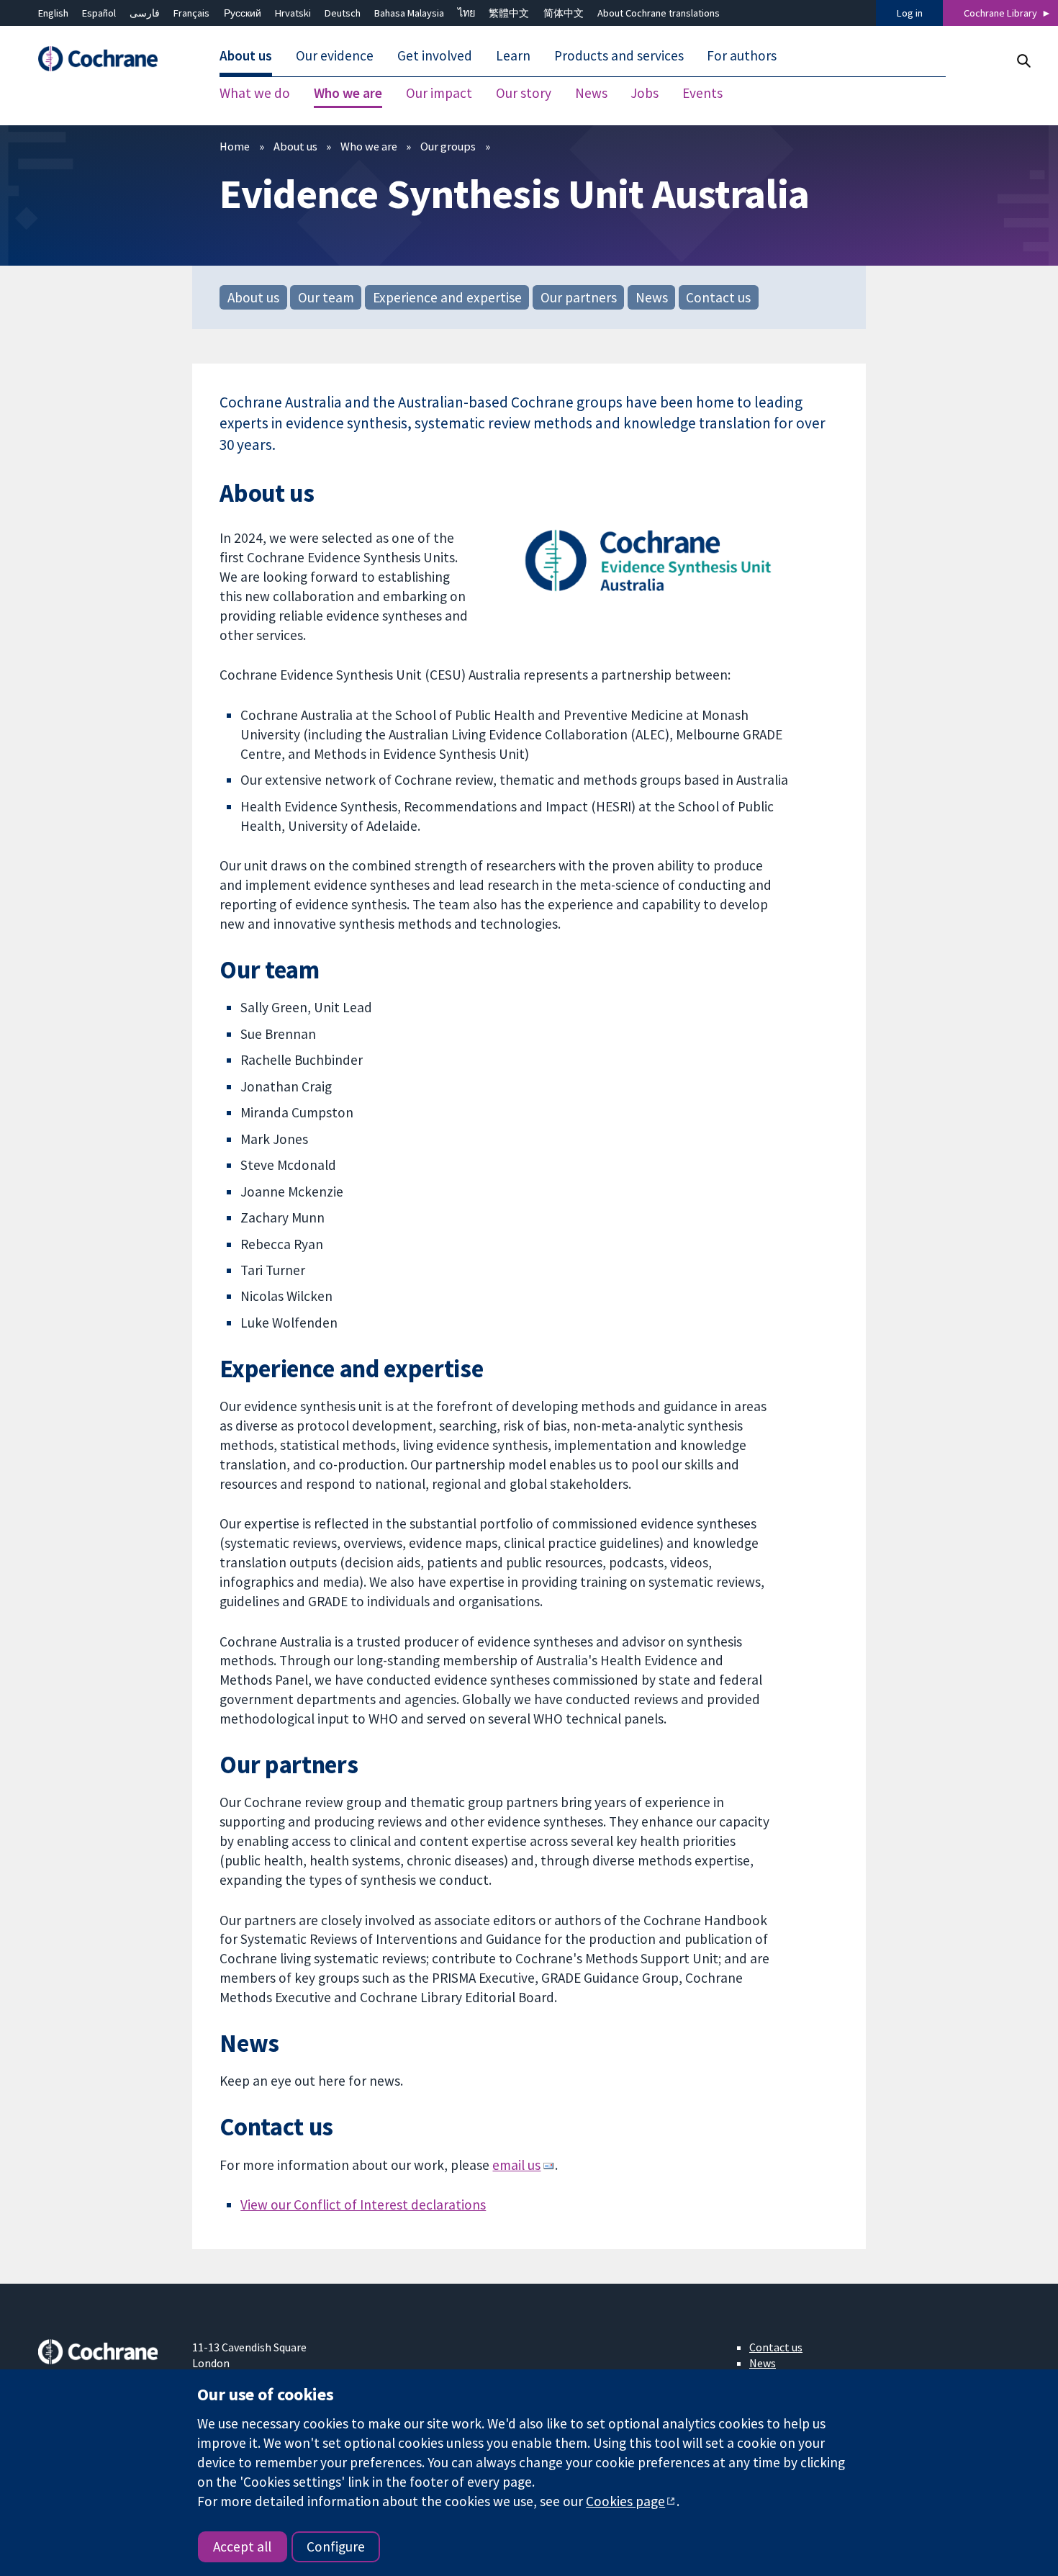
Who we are (369, 146)
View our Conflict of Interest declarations (363, 2205)
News (652, 297)
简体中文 (564, 13)
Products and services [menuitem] (619, 56)
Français (191, 13)
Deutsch (343, 13)
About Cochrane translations (659, 13)
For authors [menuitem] (742, 56)
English (53, 13)
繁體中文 (509, 13)
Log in (910, 13)
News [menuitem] (591, 94)
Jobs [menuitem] (645, 94)
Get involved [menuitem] (435, 56)
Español (99, 13)
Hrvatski (293, 13)
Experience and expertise (447, 297)
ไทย (466, 13)
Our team (326, 297)
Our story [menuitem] (524, 94)
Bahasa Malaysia (409, 13)
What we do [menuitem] (255, 94)
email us (516, 2165)
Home (235, 146)
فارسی (145, 13)
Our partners (579, 297)
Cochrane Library (1000, 13)
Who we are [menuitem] (348, 94)
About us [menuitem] (246, 56)
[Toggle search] (1023, 61)
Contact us (718, 297)
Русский (243, 13)
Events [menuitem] (702, 94)
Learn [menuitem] (513, 56)
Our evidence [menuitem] (335, 56)
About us (295, 146)
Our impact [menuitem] (439, 94)
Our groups (448, 146)
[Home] (105, 59)
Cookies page (625, 2501)
